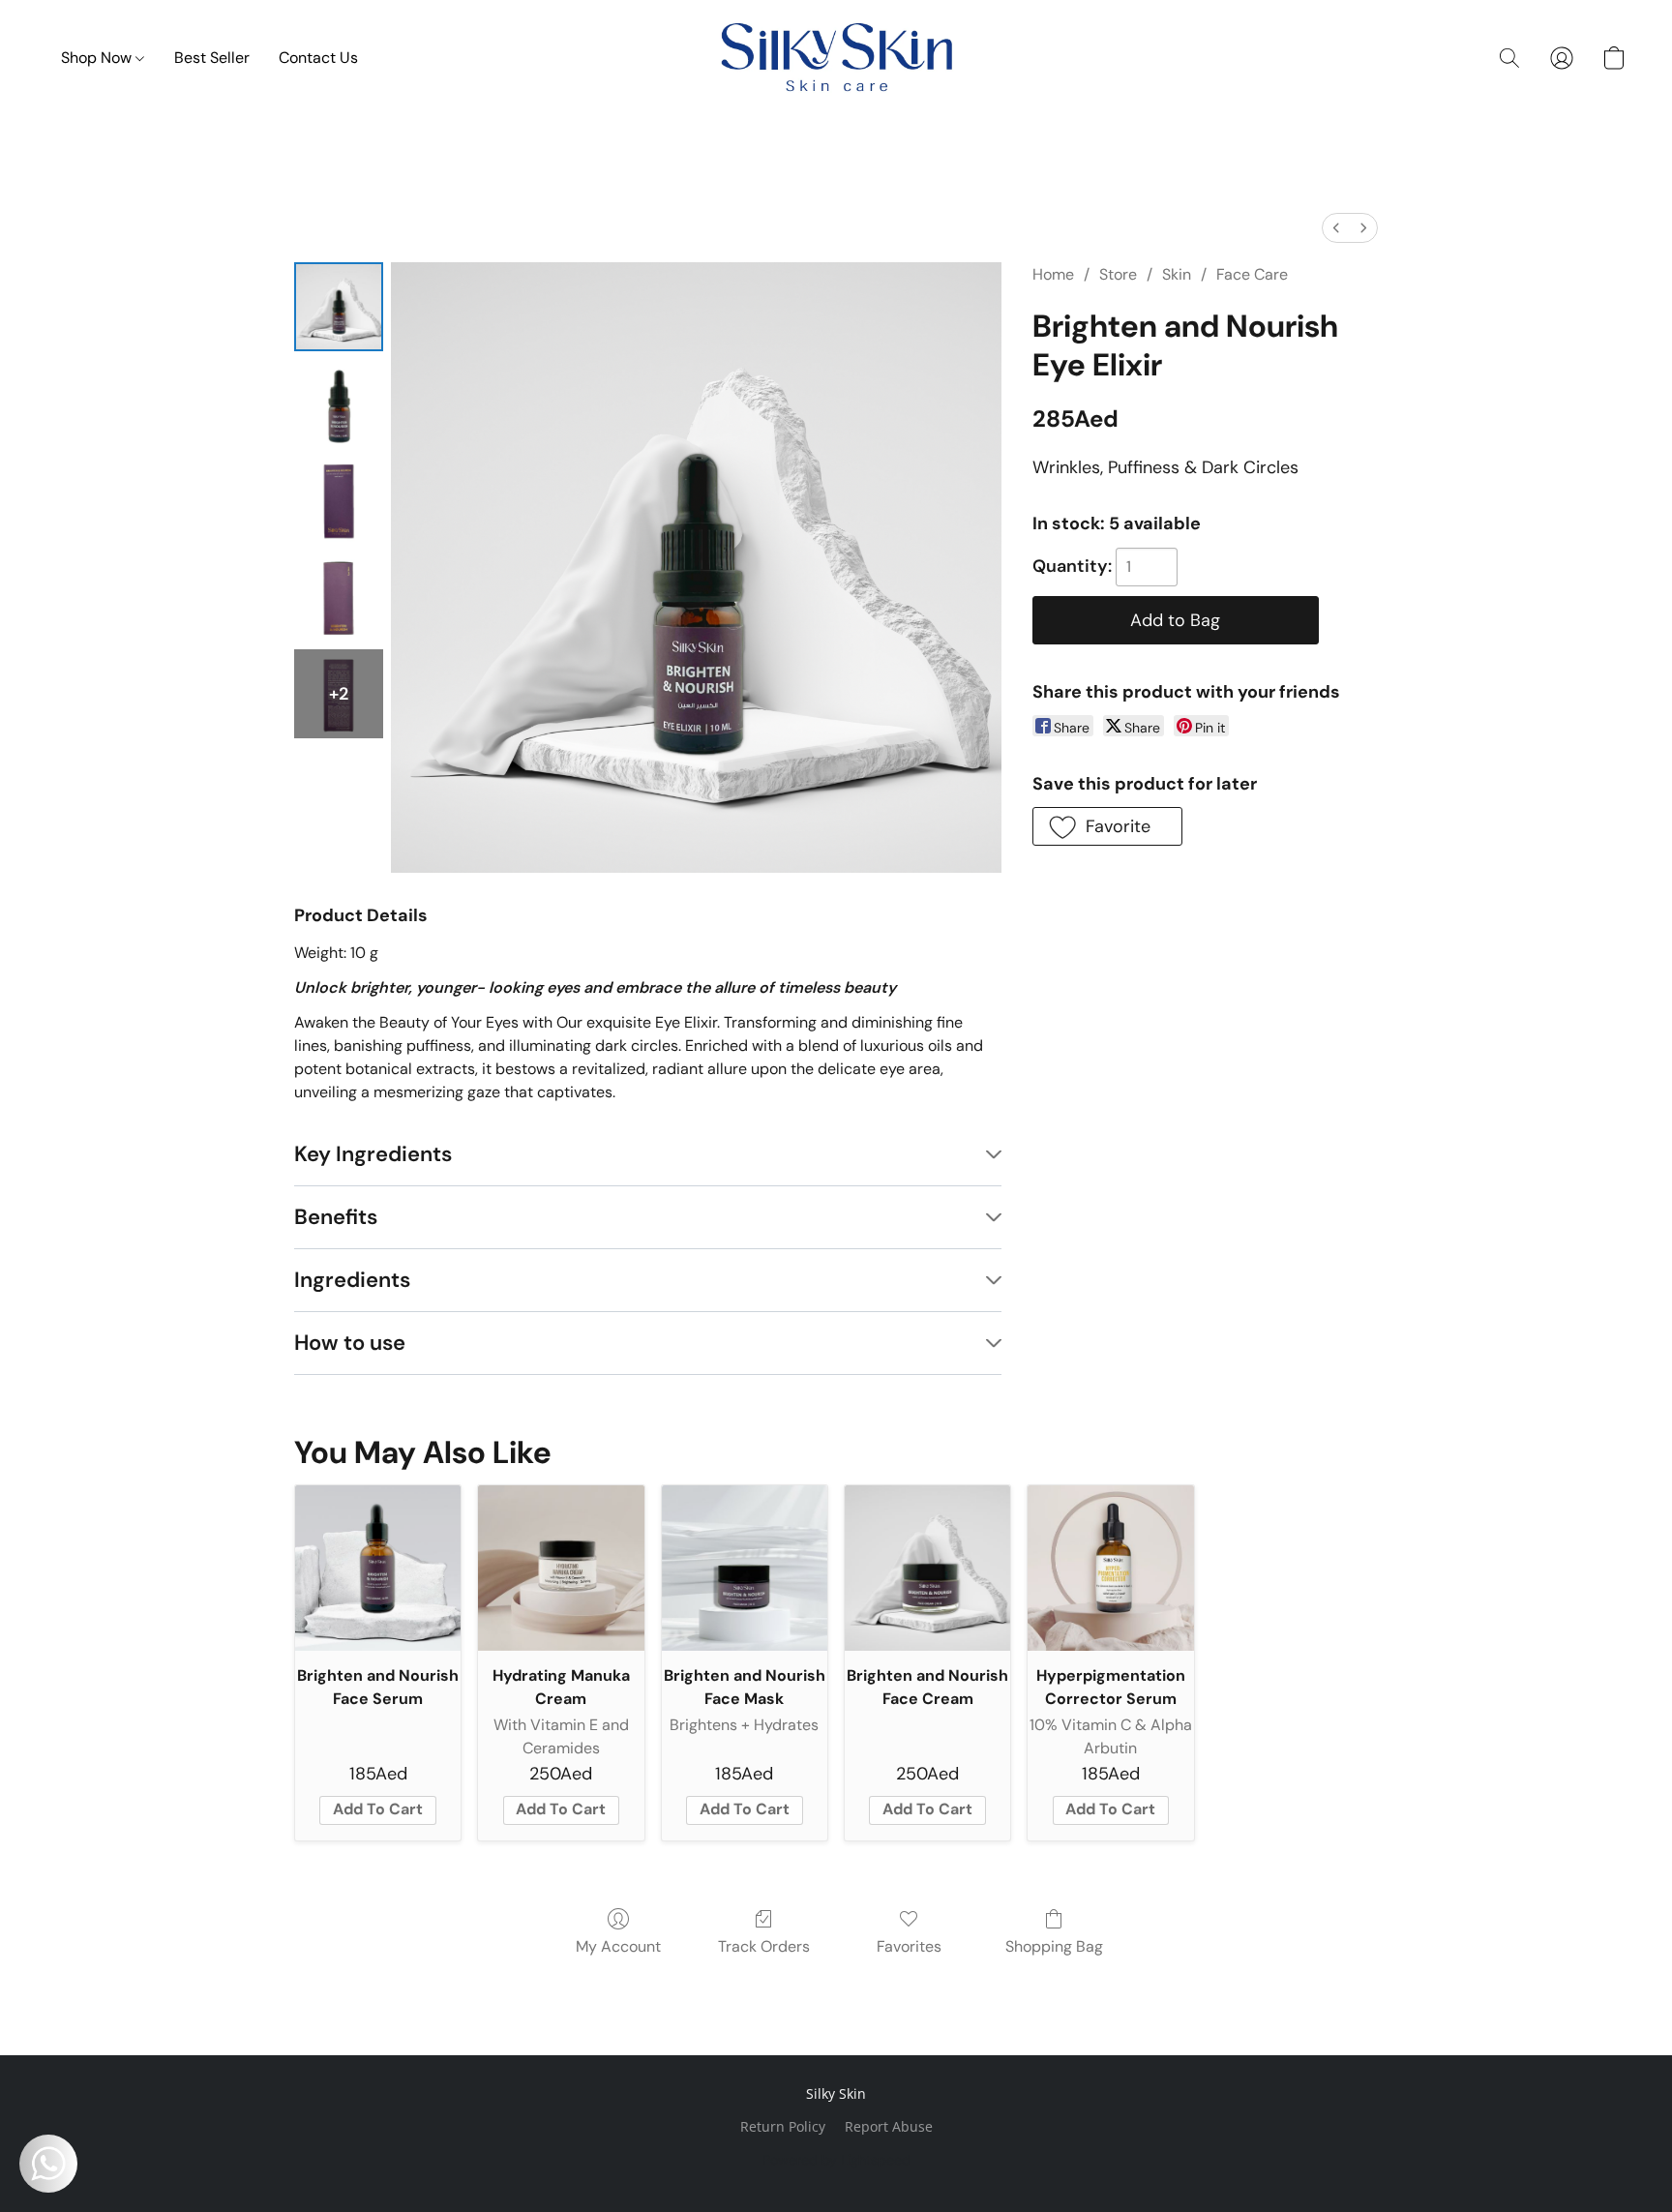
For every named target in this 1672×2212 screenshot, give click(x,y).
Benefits (336, 1217)
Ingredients (352, 1280)
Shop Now (98, 58)
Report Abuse (889, 2126)
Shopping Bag (1054, 1946)
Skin (1177, 274)
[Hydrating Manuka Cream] (561, 1568)
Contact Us (318, 58)
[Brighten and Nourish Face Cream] (927, 1568)
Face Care (1252, 274)
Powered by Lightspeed (836, 2160)
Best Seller (212, 58)
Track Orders (764, 1946)
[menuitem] (1336, 228)
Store (1118, 274)
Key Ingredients (373, 1154)
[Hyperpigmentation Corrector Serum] (1110, 1568)
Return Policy (783, 2126)
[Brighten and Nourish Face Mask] (745, 1568)
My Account (618, 1946)
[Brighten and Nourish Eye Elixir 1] (339, 404)
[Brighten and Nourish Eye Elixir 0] (339, 307)
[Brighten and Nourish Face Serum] (378, 1568)
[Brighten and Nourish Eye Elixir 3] (339, 597)
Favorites (909, 1946)
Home (1053, 274)
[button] (836, 58)
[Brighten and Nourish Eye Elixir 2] (339, 500)
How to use (350, 1343)
